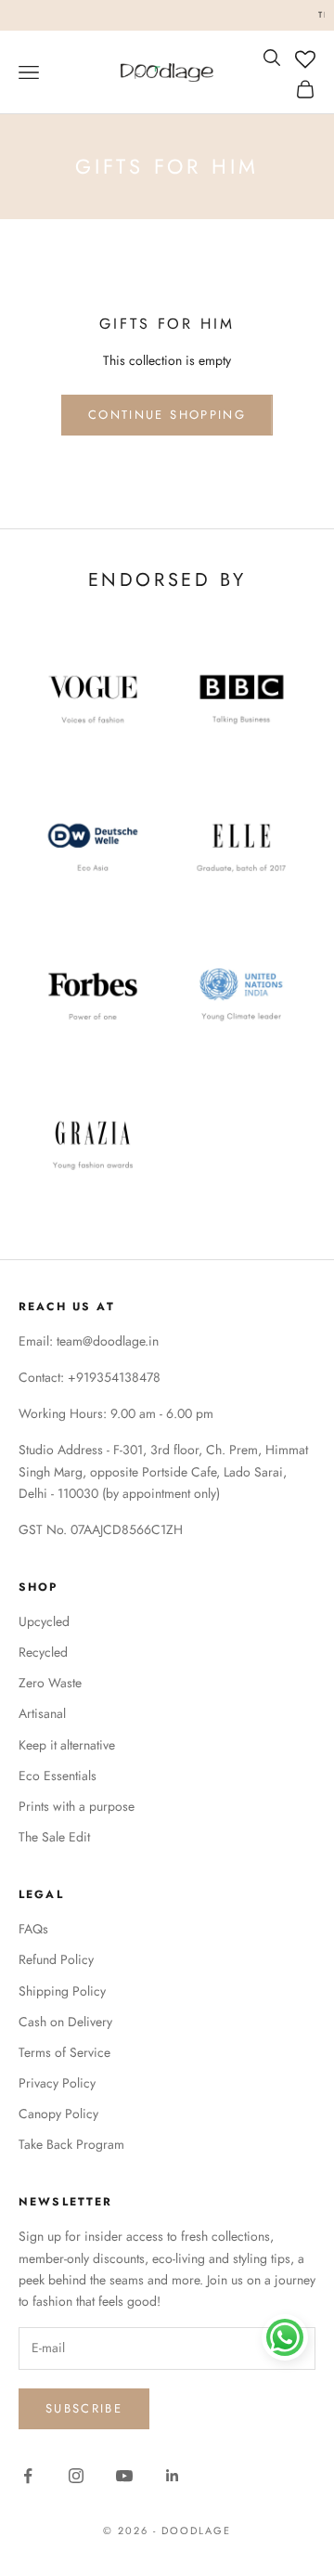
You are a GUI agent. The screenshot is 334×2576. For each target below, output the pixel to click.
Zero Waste (50, 1683)
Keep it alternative (67, 1745)
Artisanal (42, 1713)
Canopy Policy (58, 2114)
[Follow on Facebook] (28, 2476)
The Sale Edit (54, 1837)
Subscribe (84, 2408)
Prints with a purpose (77, 1806)
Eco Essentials (58, 1776)
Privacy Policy (57, 2083)
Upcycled (44, 1621)
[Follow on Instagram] (76, 2476)
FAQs (33, 1929)
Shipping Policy (62, 1991)
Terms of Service (64, 2052)
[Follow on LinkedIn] (173, 2476)
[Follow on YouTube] (124, 2476)
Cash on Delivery (65, 2022)
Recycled (43, 1652)
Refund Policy (56, 1959)
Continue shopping (167, 415)
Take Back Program (71, 2144)
